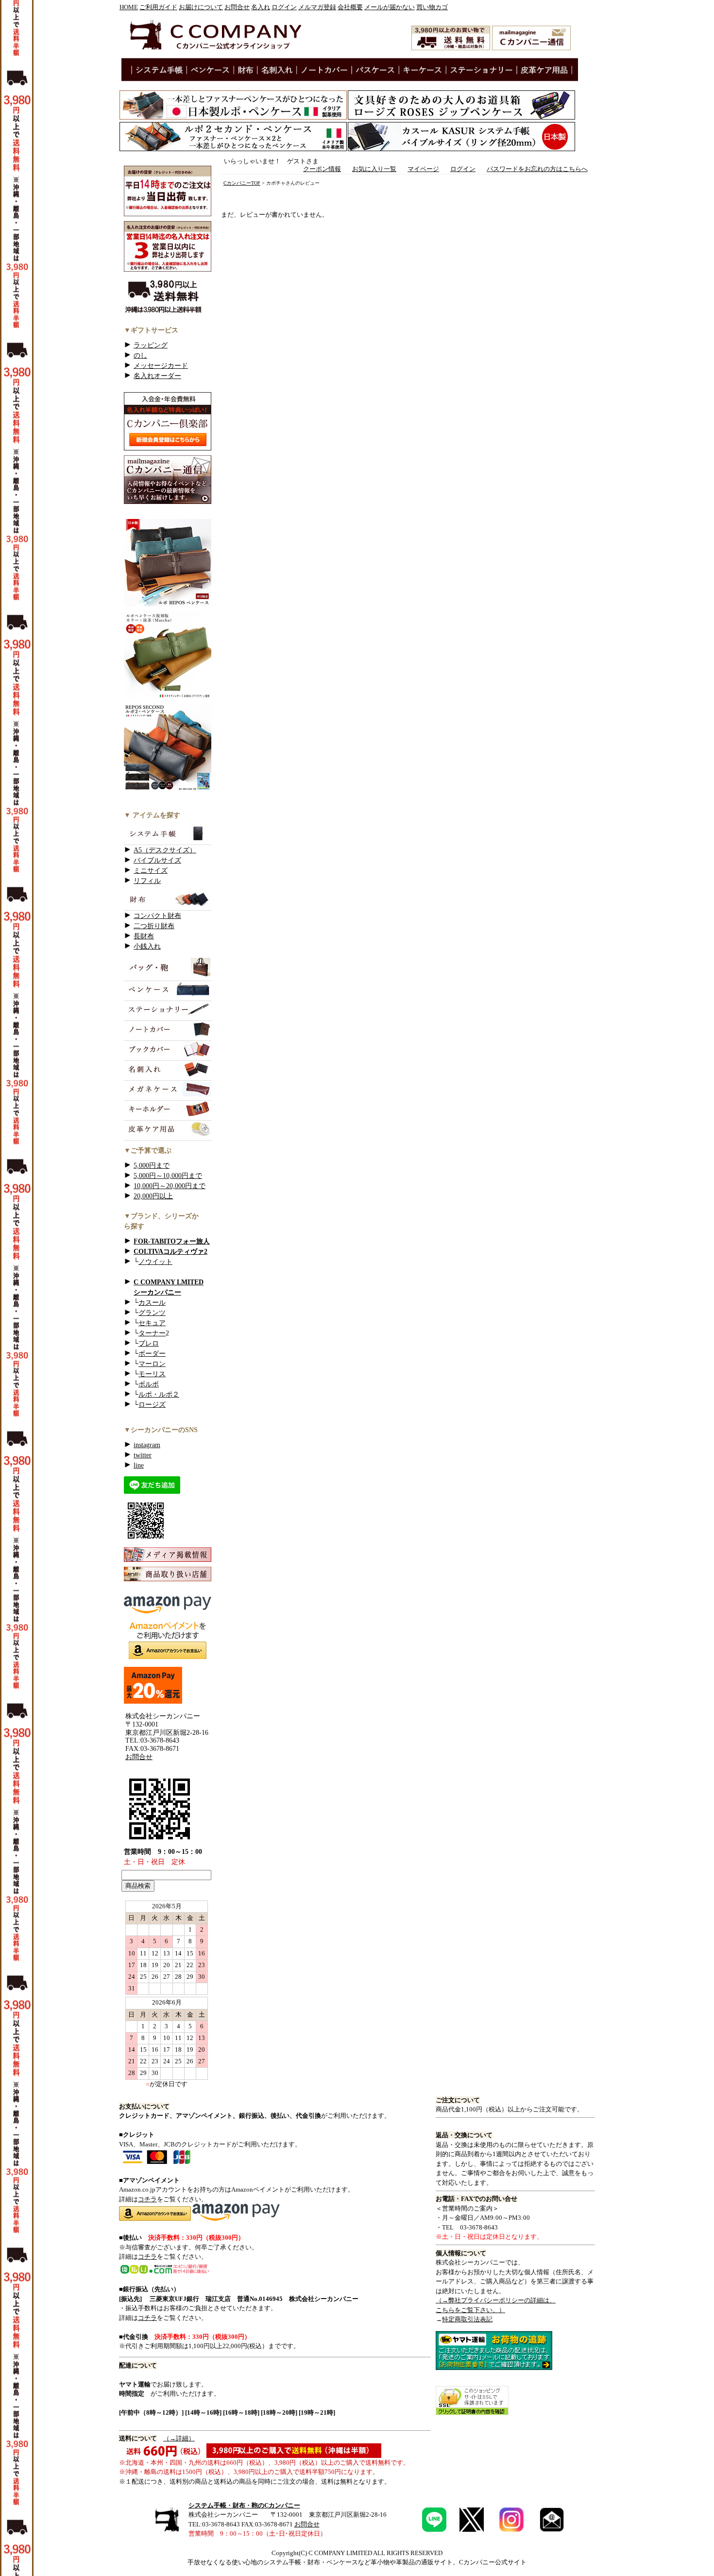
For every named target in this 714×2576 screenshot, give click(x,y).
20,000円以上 (153, 1196)
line (139, 1465)
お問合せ (237, 7)
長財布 (144, 936)
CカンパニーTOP (242, 183)
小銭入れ (147, 946)
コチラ (147, 2199)
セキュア (152, 1323)
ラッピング (151, 345)
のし (140, 355)
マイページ (423, 169)
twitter (143, 1455)
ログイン (284, 7)
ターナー (152, 1333)
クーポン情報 (322, 169)
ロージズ (152, 1405)
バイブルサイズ (157, 860)
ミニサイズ (151, 871)
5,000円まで (152, 1166)
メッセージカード (161, 366)
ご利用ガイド (158, 7)
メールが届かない (390, 7)
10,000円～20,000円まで (170, 1186)
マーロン (152, 1364)
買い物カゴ (432, 7)
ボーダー (152, 1354)
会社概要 (350, 7)
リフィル (147, 881)
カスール (152, 1303)
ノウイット (155, 1262)
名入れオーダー (157, 376)
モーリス (152, 1374)
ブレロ (149, 1343)
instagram (147, 1445)
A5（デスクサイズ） (165, 850)
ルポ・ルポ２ (159, 1394)
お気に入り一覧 (374, 169)
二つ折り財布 (154, 926)
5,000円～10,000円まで (168, 1176)
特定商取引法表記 (467, 2319)
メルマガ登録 (317, 7)
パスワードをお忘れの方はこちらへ (537, 169)
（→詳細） (179, 2438)
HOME (129, 7)
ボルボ (149, 1384)
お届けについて (201, 7)
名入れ (261, 7)
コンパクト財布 (157, 916)
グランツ (152, 1313)
